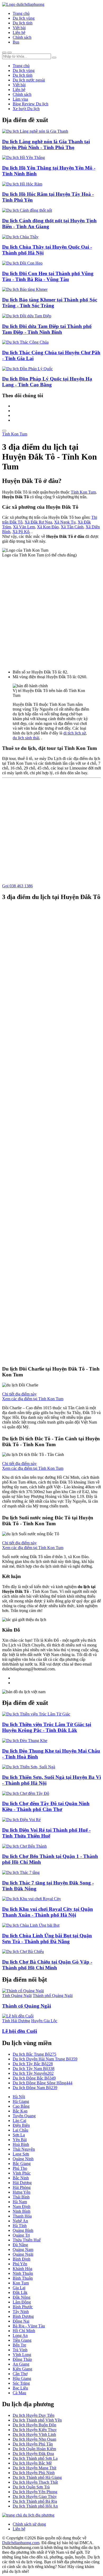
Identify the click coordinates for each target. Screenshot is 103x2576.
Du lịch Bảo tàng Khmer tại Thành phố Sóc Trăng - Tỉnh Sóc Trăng (50, 303)
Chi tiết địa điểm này (19, 1394)
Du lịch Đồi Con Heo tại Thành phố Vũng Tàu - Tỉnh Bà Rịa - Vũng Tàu (48, 276)
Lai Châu (20, 2130)
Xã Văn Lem (24, 527)
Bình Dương (23, 2316)
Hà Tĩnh (20, 2226)
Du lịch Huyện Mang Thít (34, 2468)
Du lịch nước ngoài (29, 80)
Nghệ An (20, 2221)
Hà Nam (20, 2202)
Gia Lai (19, 2288)
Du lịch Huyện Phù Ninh (34, 2473)
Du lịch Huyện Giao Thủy (35, 2497)
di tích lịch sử (75, 733)
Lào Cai (19, 2121)
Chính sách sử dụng (29, 2524)
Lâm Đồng (22, 2302)
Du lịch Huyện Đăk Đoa (33, 2454)
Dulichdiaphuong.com (21, 2543)
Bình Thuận (23, 2278)
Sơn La (19, 2135)
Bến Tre (19, 2345)
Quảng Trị (21, 2235)
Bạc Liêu (20, 2388)
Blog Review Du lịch (31, 104)
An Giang (21, 2364)
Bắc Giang (22, 2164)
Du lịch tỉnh (23, 23)
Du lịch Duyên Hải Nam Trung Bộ (45, 2059)
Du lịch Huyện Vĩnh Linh (34, 2434)
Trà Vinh (20, 2350)
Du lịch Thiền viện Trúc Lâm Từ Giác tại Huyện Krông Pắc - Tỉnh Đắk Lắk (47, 1727)
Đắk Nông (22, 2297)
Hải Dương (22, 2183)
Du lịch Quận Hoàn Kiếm (34, 2449)
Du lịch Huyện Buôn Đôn (34, 2425)
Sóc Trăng (21, 2383)
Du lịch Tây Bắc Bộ (33, 2064)
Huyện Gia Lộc (44, 2021)
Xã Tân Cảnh (72, 527)
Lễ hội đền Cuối (20, 2031)
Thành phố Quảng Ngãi (53, 1996)
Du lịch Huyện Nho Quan (34, 2439)
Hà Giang (21, 2101)
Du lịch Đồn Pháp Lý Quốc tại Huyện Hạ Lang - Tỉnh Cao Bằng (47, 382)
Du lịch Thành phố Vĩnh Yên (37, 2420)
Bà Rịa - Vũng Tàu (29, 2326)
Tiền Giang (22, 2340)
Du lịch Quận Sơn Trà (31, 2487)
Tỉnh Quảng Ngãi (17, 1996)
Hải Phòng (22, 2187)
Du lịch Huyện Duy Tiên (34, 2415)
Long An (20, 2335)
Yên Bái (20, 2140)
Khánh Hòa (22, 2269)
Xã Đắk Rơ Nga (38, 522)
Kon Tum (21, 2283)
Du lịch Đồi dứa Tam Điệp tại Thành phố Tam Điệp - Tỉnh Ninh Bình (47, 329)
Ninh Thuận (23, 2273)
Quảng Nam (23, 2249)
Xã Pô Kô (21, 532)
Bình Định (22, 2259)
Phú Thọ (20, 2168)
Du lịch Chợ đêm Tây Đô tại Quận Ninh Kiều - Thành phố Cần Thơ (46, 1806)
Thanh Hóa (22, 2216)
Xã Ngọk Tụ (65, 522)
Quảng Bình (23, 2230)
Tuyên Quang (24, 2116)
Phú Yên (20, 2264)
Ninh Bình (22, 2211)
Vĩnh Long (22, 2355)
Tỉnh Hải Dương (16, 2021)
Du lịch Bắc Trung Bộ (34, 2054)
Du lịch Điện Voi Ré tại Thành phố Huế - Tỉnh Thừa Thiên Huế (46, 1833)
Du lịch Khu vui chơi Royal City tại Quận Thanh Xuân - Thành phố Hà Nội (48, 1912)
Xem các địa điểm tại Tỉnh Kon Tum (33, 1399)
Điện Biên (21, 2125)
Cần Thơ (20, 2374)
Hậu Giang (22, 2378)
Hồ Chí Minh (24, 2331)
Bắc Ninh (21, 2178)
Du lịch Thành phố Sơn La (35, 2458)
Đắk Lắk (20, 2292)
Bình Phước (23, 2307)
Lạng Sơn (21, 2154)
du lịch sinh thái (26, 738)
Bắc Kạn (20, 2111)
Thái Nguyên (24, 2149)
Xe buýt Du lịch (26, 109)
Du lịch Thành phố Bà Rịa (35, 2501)
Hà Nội (19, 2097)
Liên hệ (19, 33)
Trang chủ (21, 13)
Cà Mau (19, 2393)
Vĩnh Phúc (22, 2173)
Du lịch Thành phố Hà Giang (37, 2477)
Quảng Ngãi (23, 2254)
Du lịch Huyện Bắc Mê (32, 2463)
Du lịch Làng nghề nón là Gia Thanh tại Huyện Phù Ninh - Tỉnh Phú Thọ (46, 144)
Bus (16, 42)
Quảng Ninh (23, 2159)
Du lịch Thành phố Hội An (35, 2506)
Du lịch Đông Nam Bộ (35, 2088)
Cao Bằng (21, 2106)
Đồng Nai (21, 2321)
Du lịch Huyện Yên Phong (35, 2492)
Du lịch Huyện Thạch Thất (35, 2482)
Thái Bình (21, 2197)
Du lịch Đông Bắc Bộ (34, 2078)
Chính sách (22, 37)
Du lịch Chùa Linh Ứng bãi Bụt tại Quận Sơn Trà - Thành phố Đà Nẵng (47, 1939)
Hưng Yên (22, 2192)
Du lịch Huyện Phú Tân (33, 2444)
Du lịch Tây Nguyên (33, 2073)
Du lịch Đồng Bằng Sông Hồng (43, 2083)
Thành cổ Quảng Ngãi (27, 2006)
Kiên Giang (22, 2369)
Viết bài (19, 28)
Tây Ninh (21, 2312)
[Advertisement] (51, 611)
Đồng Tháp (22, 2359)
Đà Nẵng (20, 2245)
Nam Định (22, 2207)
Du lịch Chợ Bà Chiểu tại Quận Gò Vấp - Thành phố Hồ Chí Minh (47, 1965)
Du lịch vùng (24, 18)
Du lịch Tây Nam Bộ (34, 2069)
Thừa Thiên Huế (27, 2240)
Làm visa (20, 99)
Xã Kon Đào (48, 527)
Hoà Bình (21, 2144)
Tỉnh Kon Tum (15, 434)
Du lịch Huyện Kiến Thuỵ (35, 2430)
